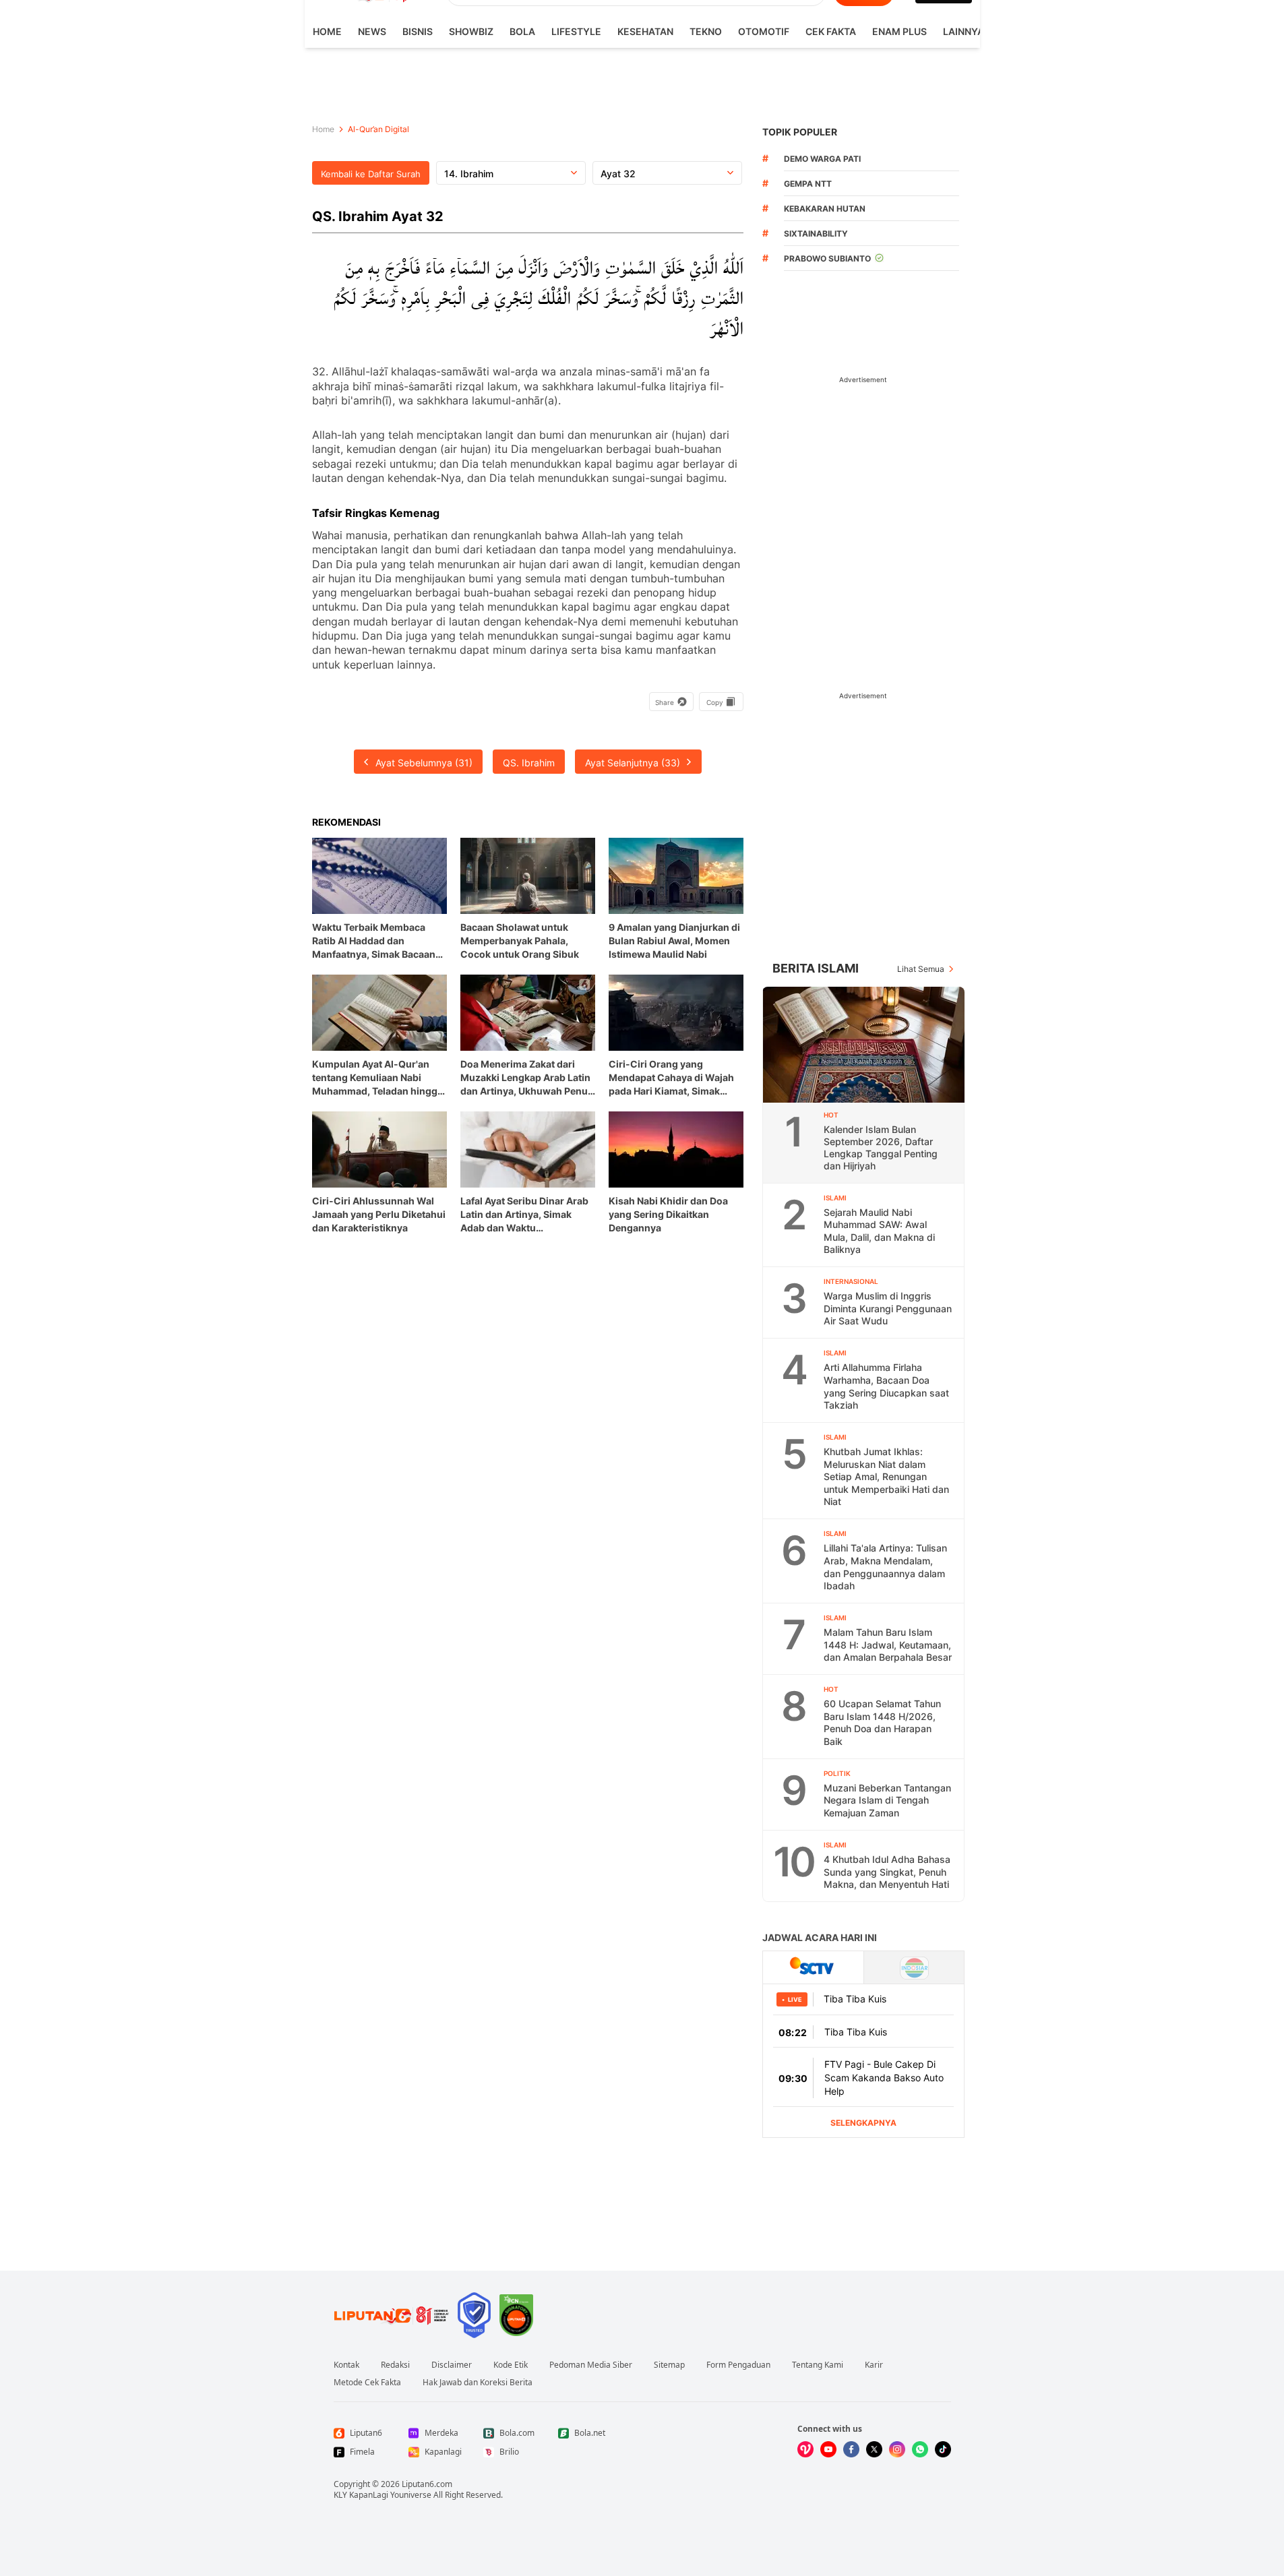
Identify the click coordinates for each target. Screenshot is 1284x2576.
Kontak (346, 2365)
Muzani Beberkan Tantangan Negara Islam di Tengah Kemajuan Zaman (887, 1800)
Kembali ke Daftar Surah (371, 174)
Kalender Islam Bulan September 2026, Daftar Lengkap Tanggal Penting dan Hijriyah (881, 1147)
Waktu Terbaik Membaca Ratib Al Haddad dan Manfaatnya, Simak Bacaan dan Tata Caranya (374, 941)
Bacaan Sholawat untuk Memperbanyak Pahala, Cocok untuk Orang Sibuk (520, 941)
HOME (327, 31)
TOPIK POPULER (800, 132)
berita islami (816, 968)
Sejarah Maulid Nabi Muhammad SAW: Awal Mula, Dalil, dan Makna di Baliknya (879, 1231)
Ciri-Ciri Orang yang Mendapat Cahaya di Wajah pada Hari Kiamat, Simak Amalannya (671, 1078)
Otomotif (764, 31)
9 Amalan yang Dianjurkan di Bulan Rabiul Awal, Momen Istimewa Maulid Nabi (674, 941)
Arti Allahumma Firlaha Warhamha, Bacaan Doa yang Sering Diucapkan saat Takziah (886, 1386)
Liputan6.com (427, 2484)
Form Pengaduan (738, 2365)
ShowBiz (471, 31)
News (372, 31)
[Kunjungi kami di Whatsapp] (920, 2449)
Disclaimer (452, 2365)
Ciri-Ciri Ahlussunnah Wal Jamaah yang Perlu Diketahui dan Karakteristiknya (379, 1214)
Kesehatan (645, 31)
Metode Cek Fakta (367, 2383)
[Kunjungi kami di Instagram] (897, 2449)
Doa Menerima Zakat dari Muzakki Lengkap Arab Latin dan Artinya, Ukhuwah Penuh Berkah (527, 1078)
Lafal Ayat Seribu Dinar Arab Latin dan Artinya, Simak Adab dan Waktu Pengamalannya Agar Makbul (528, 1215)
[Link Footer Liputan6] (392, 2315)
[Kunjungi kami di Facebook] (851, 2449)
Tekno (706, 31)
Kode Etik (511, 2365)
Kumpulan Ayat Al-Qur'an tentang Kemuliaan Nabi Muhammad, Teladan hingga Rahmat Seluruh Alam (377, 1078)
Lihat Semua (921, 969)
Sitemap (669, 2365)
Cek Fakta (831, 31)
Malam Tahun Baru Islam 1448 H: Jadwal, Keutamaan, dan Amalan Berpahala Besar (888, 1645)
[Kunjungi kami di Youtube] (828, 2449)
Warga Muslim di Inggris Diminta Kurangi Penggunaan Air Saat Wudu (888, 1308)
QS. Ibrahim (529, 763)
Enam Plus (899, 31)
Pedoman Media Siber (591, 2365)
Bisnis (418, 31)
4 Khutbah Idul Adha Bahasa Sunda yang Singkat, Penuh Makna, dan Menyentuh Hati (887, 1872)
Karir (874, 2365)
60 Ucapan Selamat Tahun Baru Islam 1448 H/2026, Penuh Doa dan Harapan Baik (882, 1722)
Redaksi (395, 2365)
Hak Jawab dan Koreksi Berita (478, 2383)
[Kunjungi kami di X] (874, 2449)
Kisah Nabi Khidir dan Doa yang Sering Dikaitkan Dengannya (668, 1214)
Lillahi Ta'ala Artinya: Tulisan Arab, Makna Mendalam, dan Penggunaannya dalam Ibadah (885, 1567)
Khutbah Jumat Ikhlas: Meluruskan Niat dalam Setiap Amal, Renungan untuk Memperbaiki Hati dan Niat (886, 1476)
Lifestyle (576, 31)
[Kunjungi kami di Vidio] (805, 2449)
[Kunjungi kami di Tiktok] (943, 2449)
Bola (522, 31)
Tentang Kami (818, 2365)
